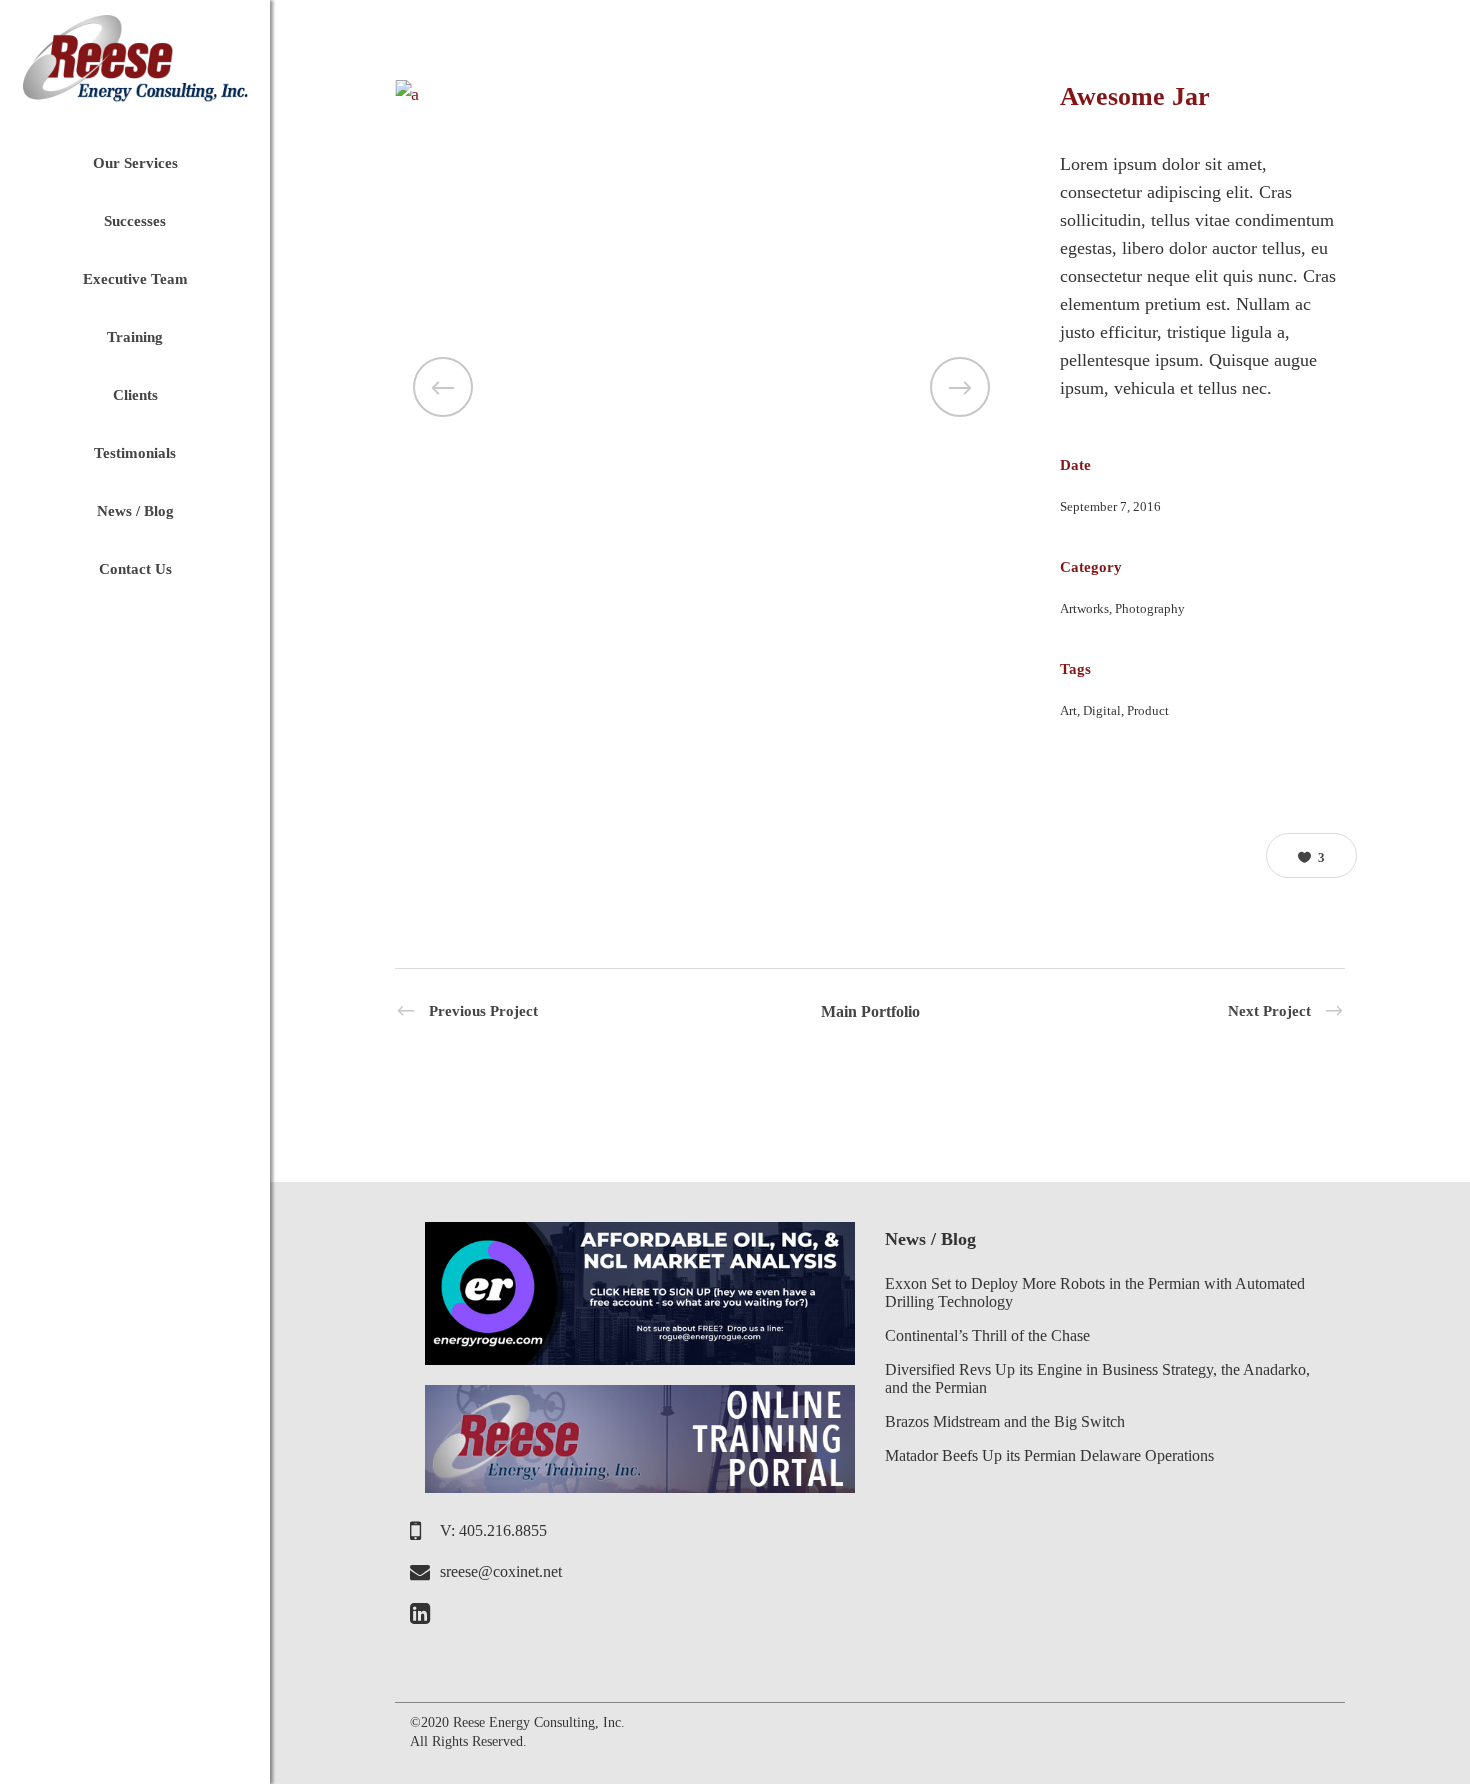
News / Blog (930, 1239)
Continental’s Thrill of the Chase (987, 1335)
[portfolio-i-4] (701, 94)
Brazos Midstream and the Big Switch (1005, 1421)
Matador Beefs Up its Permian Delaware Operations (1049, 1455)
